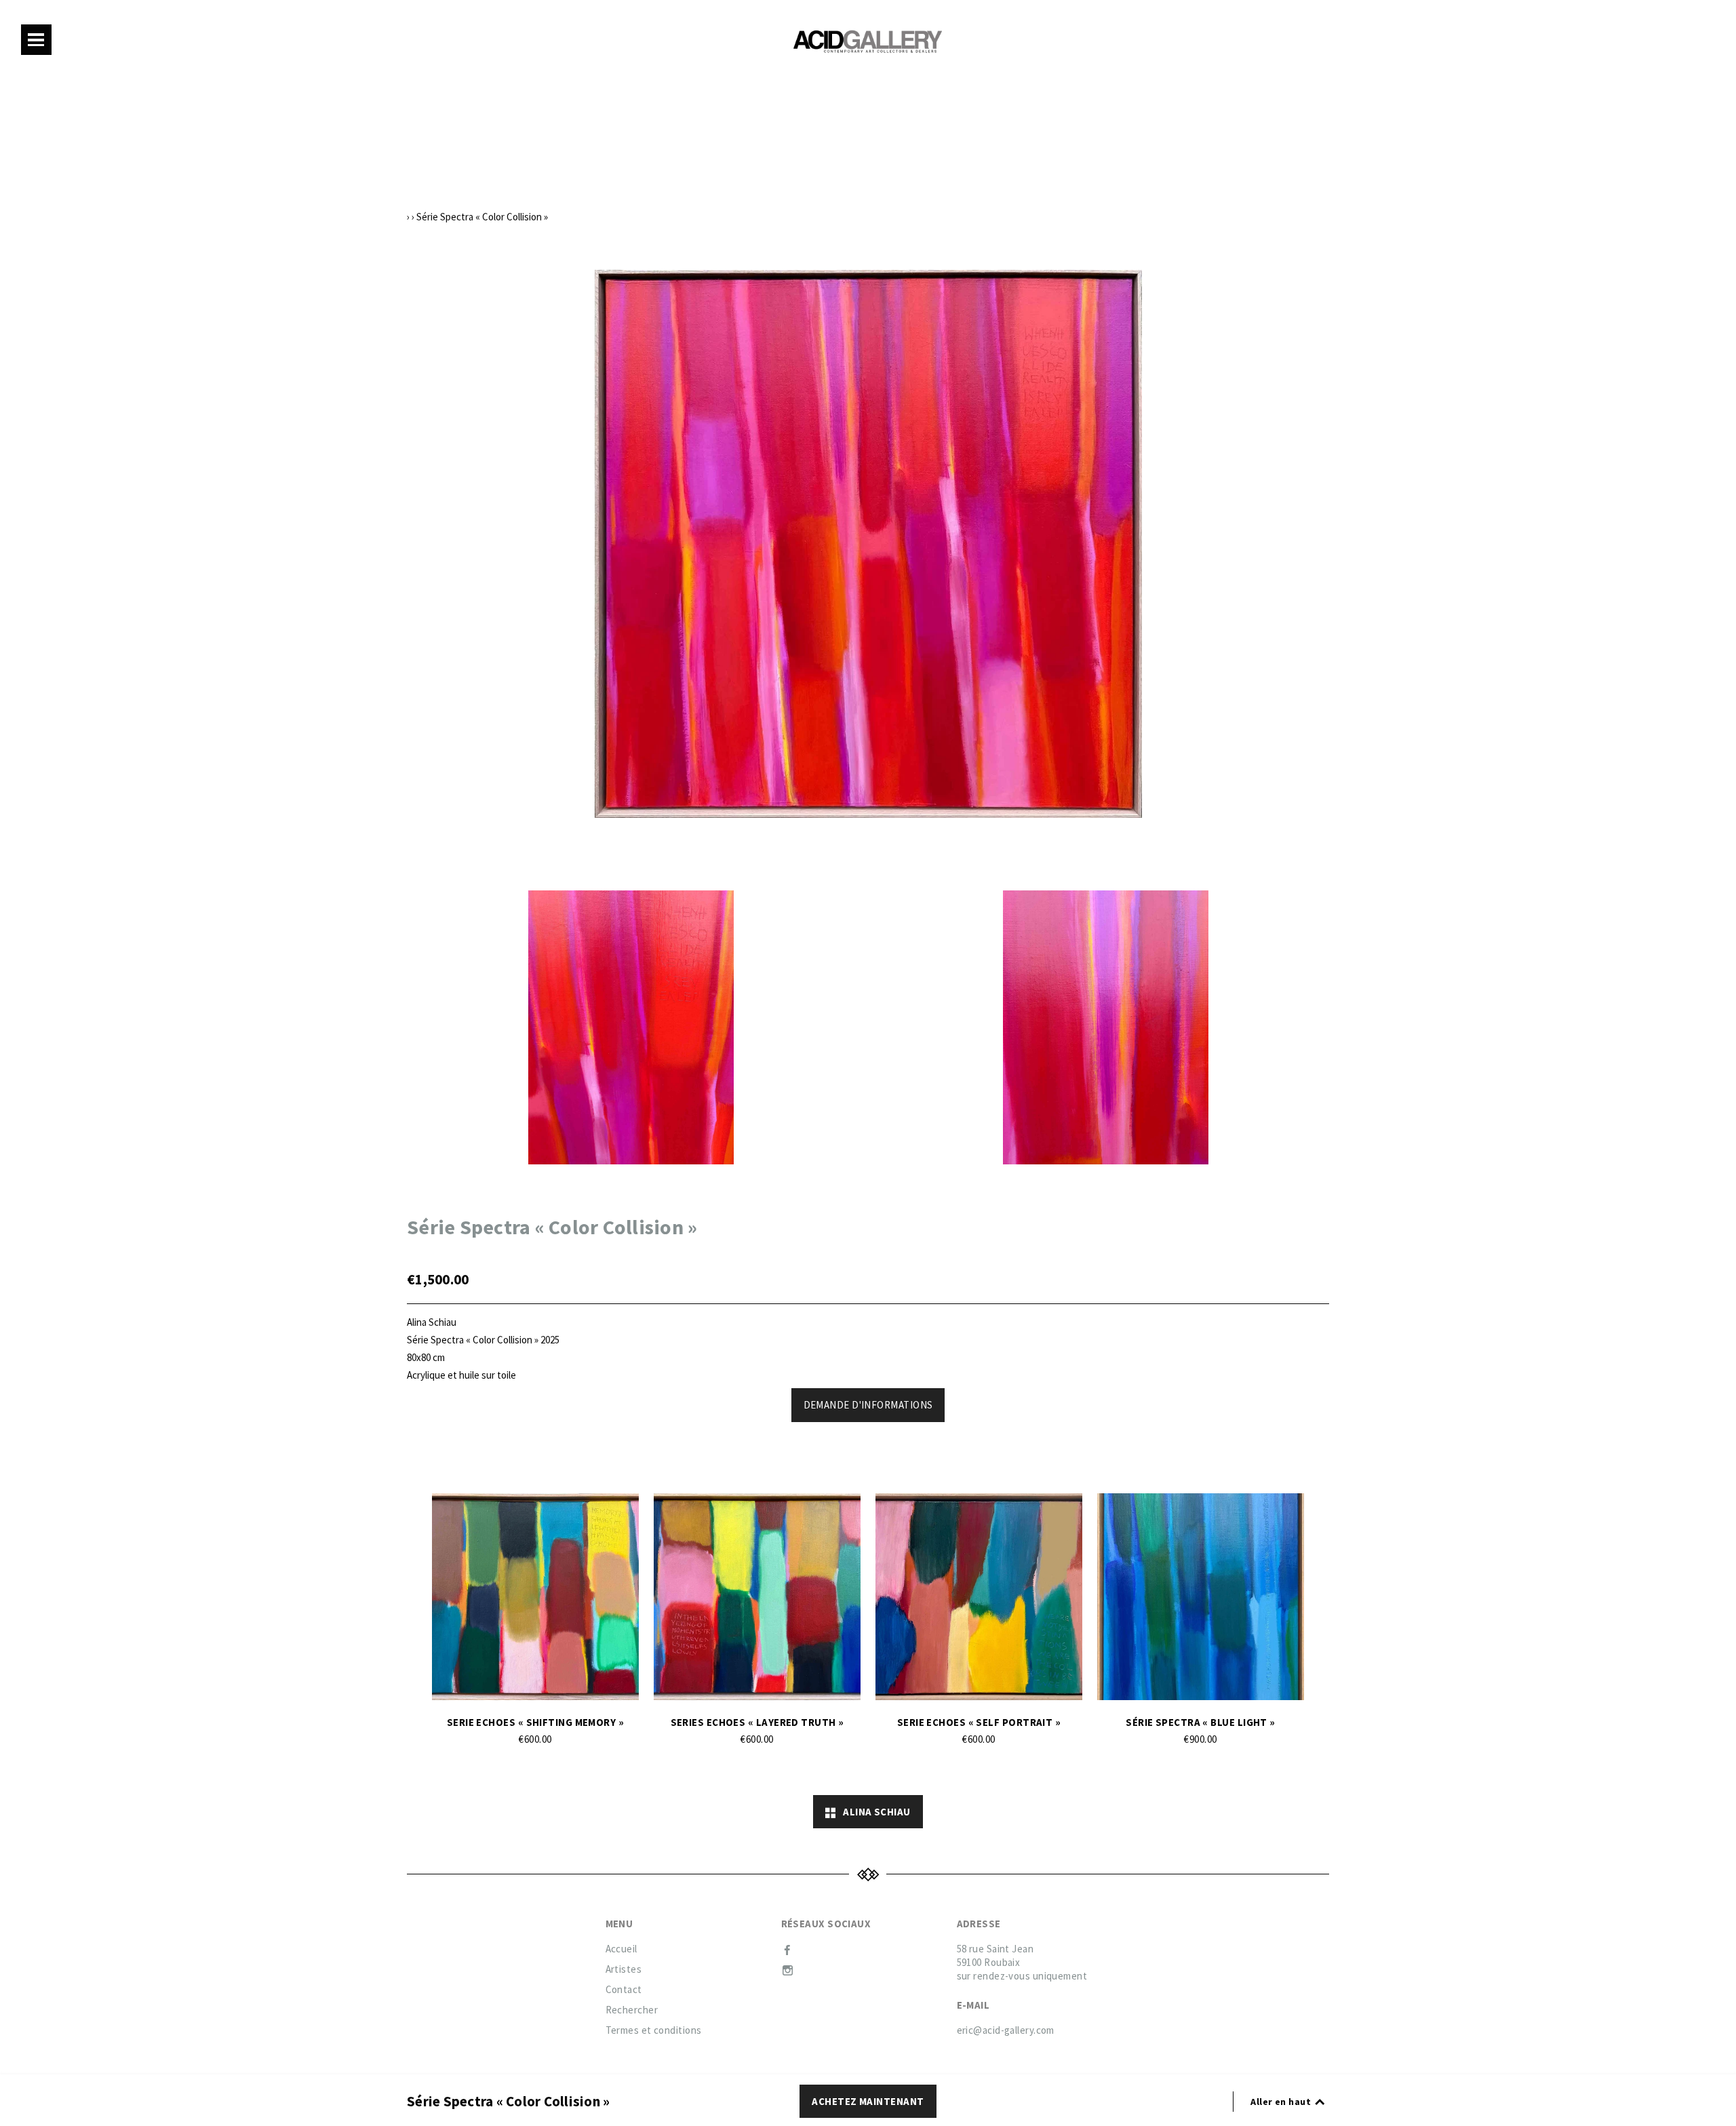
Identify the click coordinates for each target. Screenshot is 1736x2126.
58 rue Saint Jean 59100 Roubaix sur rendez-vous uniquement (1022, 1962)
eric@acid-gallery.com (1006, 2030)
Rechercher (632, 2010)
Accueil (622, 1949)
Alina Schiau (873, 1812)
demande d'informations (868, 1405)
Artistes (624, 1969)
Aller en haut (1282, 2102)
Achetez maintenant (868, 2101)
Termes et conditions (654, 2030)
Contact (624, 1989)
